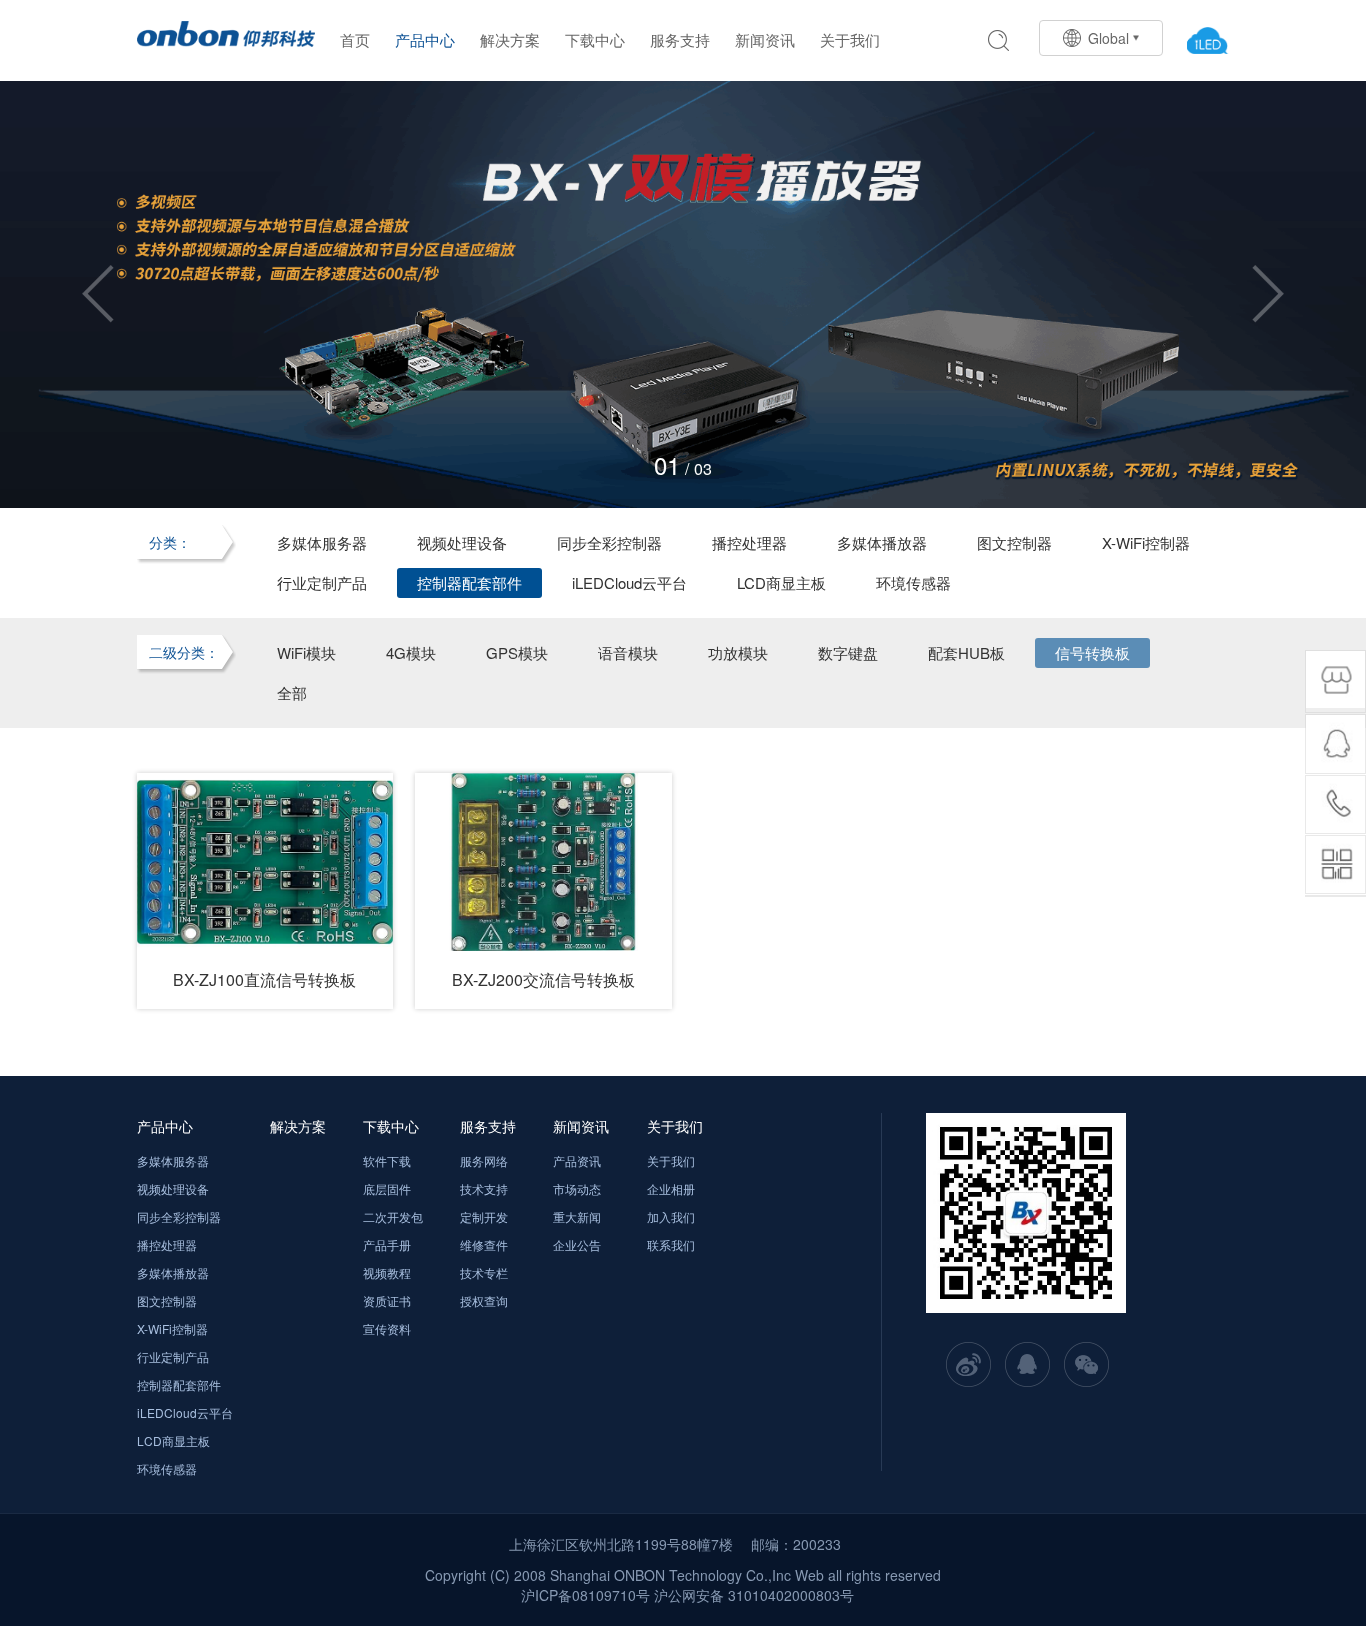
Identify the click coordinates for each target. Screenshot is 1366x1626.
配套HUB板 (966, 652)
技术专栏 (484, 1272)
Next (1268, 294)
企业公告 (577, 1244)
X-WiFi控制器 (1146, 542)
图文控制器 (1014, 542)
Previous (98, 294)
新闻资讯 (765, 39)
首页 (355, 39)
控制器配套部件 (469, 582)
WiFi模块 (306, 652)
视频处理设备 (462, 542)
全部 (292, 692)
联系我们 (671, 1244)
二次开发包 (393, 1216)
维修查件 (484, 1244)
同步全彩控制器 (609, 542)
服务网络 (484, 1160)
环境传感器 (913, 582)
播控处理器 (749, 542)
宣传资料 (387, 1328)
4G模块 (411, 652)
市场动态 (577, 1188)
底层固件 (387, 1188)
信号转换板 (1092, 652)
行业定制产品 (322, 582)
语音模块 (628, 652)
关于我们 (850, 39)
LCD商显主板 (781, 582)
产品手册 (387, 1244)
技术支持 (484, 1188)
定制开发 (484, 1216)
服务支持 (680, 39)
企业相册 (671, 1188)
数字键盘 (848, 652)
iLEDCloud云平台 (629, 582)
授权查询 (484, 1300)
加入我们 (671, 1216)
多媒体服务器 (322, 542)
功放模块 (738, 652)
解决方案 (510, 39)
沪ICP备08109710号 (585, 1595)
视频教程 (387, 1272)
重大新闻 (577, 1216)
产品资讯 (577, 1160)
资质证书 (387, 1300)
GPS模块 (517, 652)
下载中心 (595, 39)
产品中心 (425, 39)
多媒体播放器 (882, 542)
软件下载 (387, 1160)
